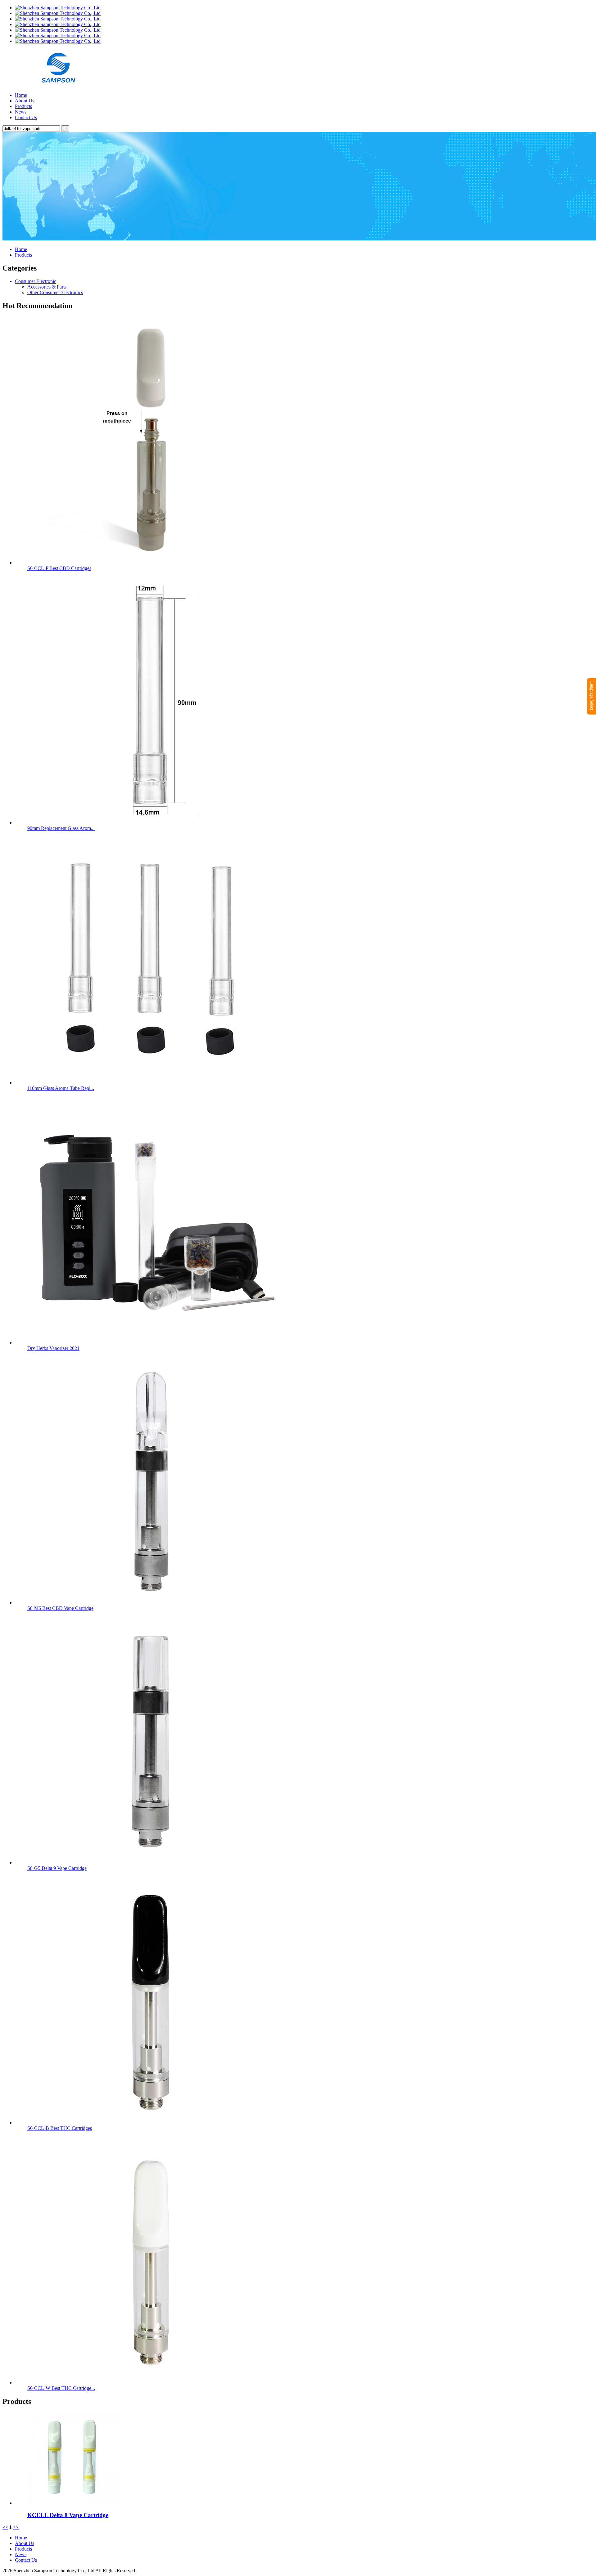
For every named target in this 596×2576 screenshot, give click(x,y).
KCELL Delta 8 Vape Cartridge (68, 2515)
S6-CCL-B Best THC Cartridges (60, 2128)
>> (16, 2527)
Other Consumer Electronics (55, 292)
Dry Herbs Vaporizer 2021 (53, 1348)
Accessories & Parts (47, 287)
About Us (25, 101)
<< (5, 2527)
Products (23, 106)
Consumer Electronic (36, 281)
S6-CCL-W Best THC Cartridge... (61, 2388)
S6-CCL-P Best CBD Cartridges (59, 568)
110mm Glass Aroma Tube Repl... (61, 1088)
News (21, 112)
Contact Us (26, 117)
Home (21, 95)
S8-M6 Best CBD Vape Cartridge (60, 1608)
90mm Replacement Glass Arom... (61, 828)
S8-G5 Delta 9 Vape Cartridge (57, 1868)
